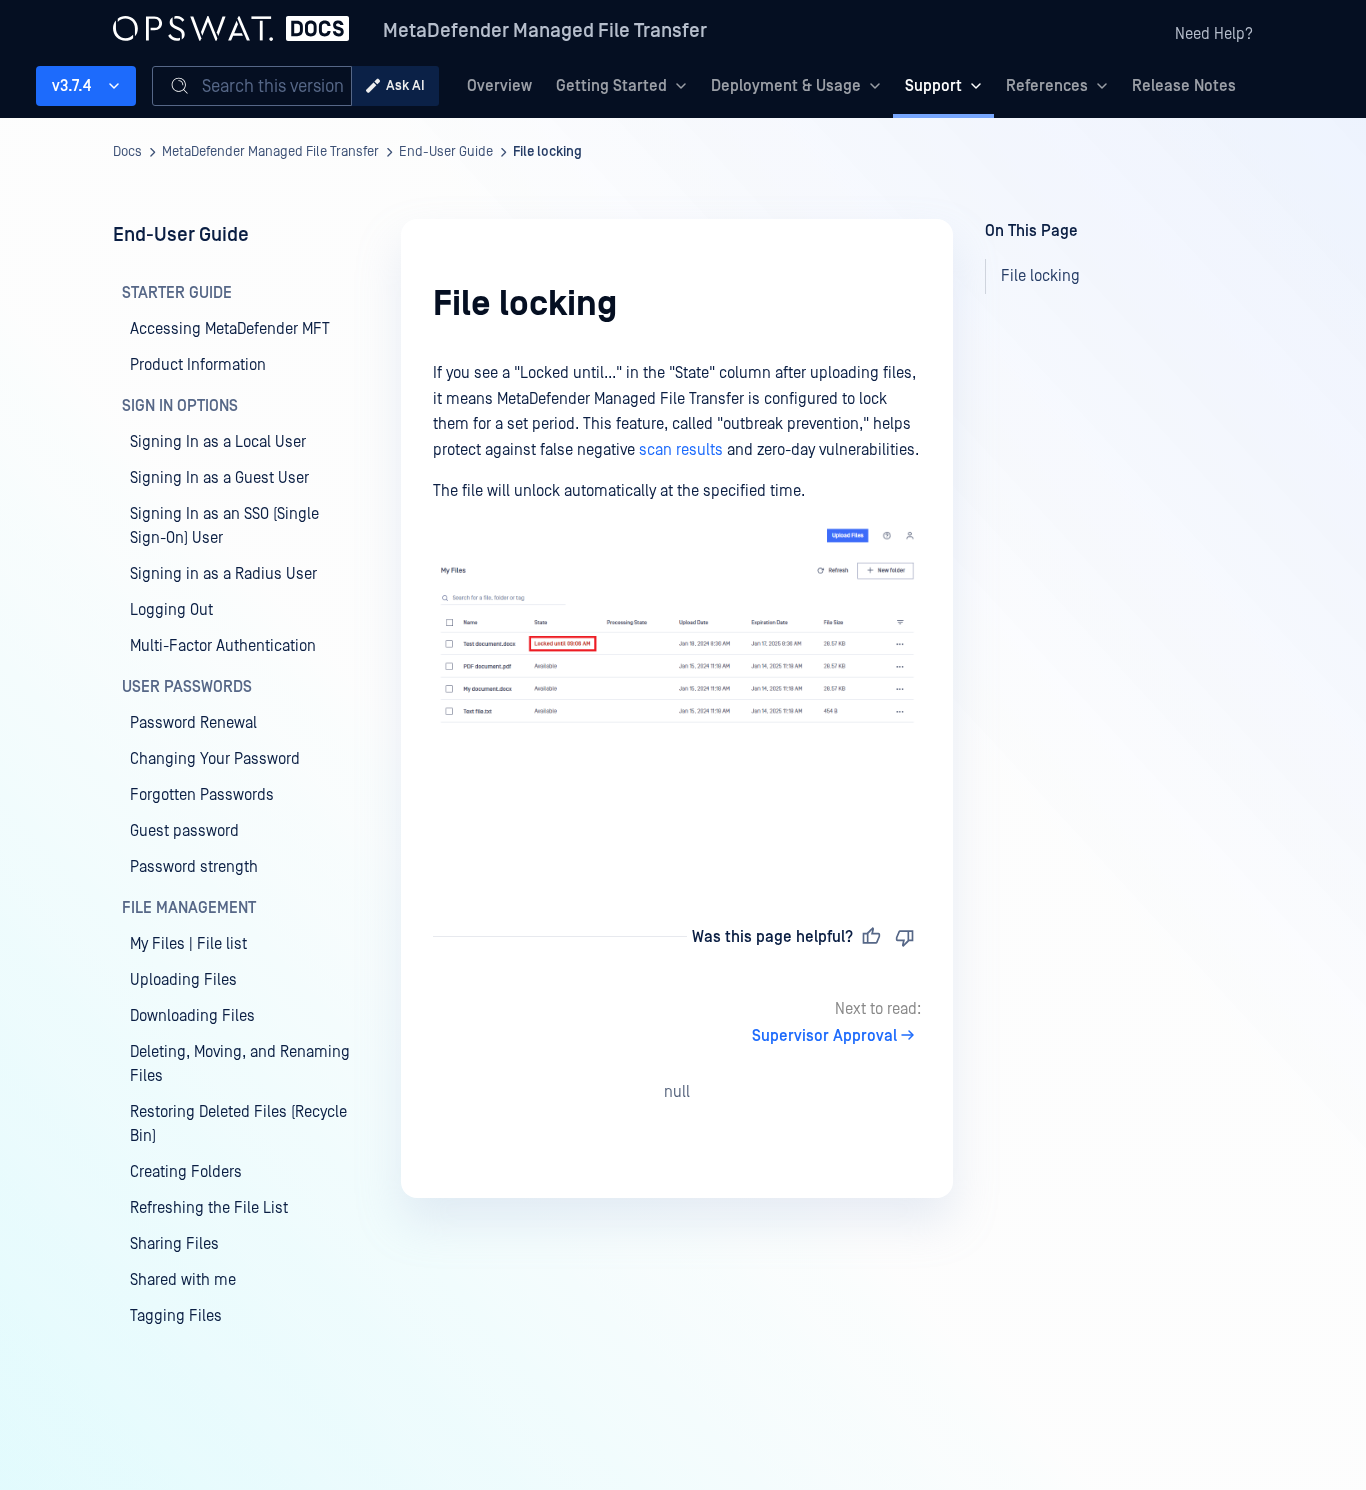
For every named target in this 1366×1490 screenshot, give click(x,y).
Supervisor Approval (824, 1036)
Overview (499, 86)
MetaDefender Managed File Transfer (545, 31)
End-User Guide (446, 152)
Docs (127, 152)
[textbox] (677, 608)
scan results (681, 450)
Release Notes (1184, 86)
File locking (547, 152)
